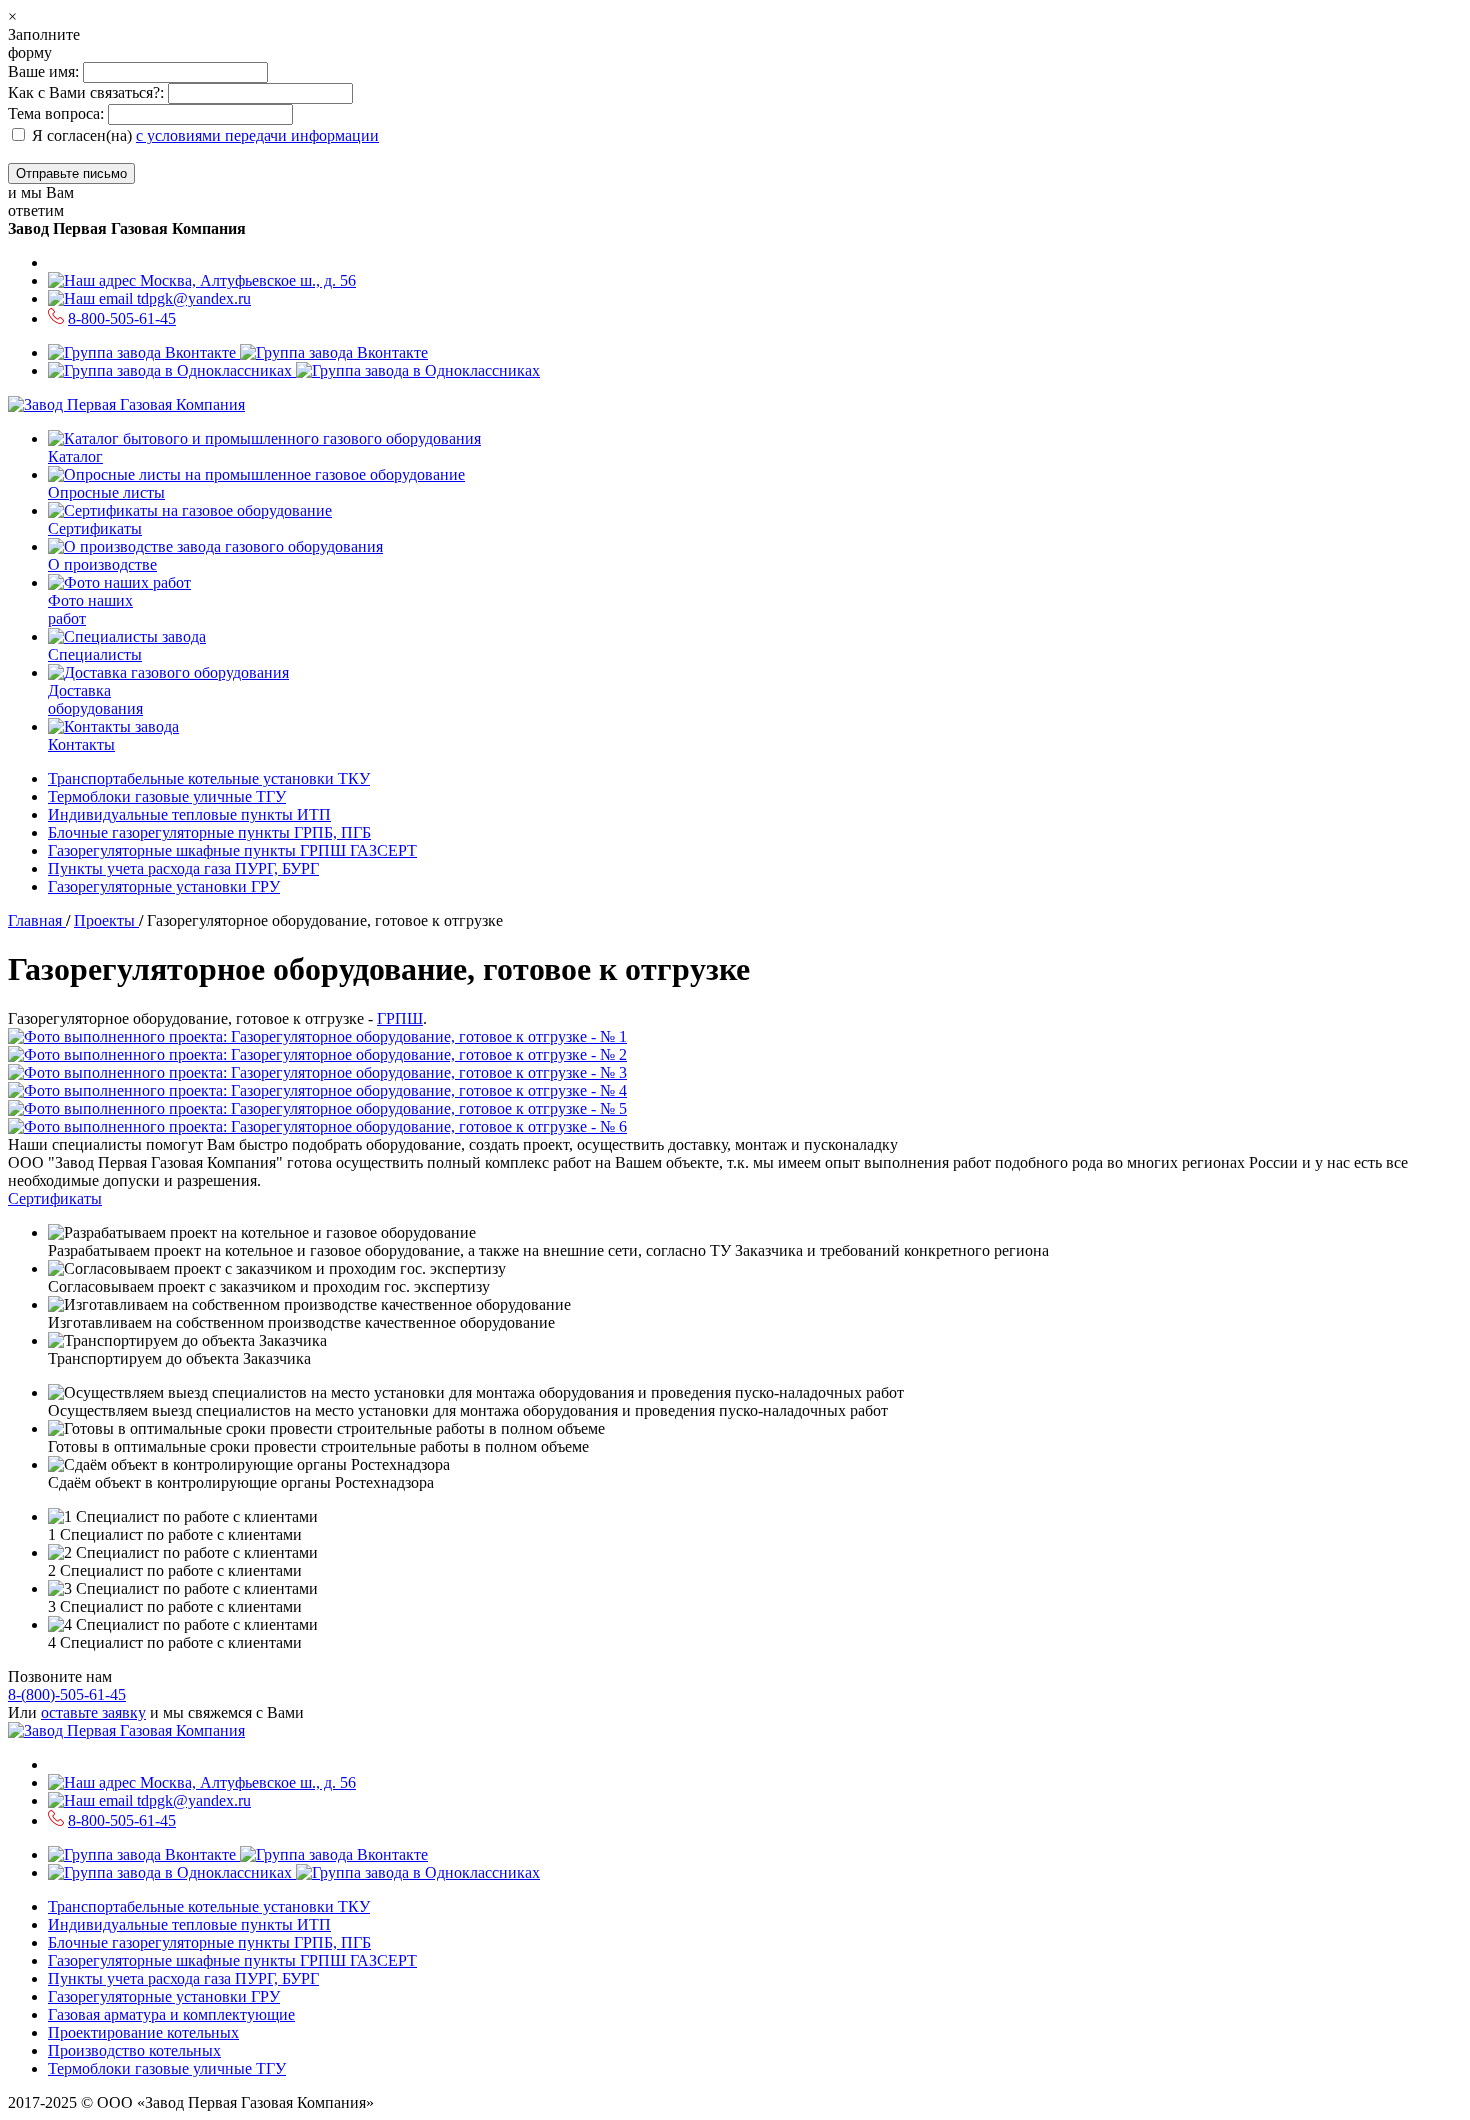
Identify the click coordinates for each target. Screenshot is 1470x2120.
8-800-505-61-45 (122, 318)
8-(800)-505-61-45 (67, 1694)
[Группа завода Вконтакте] (238, 352)
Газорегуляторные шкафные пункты (232, 850)
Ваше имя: (45, 71)
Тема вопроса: (56, 113)
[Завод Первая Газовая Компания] (126, 404)
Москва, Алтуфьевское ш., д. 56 (246, 280)
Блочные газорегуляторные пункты (209, 832)
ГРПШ (400, 1018)
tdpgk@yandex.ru (192, 298)
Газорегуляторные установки (164, 886)
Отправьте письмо (71, 173)
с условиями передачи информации (257, 135)
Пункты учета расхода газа (183, 868)
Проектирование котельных (143, 2032)
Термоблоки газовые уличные (167, 796)
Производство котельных (134, 2050)
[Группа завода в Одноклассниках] (294, 370)
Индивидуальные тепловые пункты (189, 814)
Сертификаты (55, 1198)
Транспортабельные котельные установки (209, 778)
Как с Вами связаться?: (86, 92)
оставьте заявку (93, 1712)
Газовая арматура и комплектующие (171, 2014)
